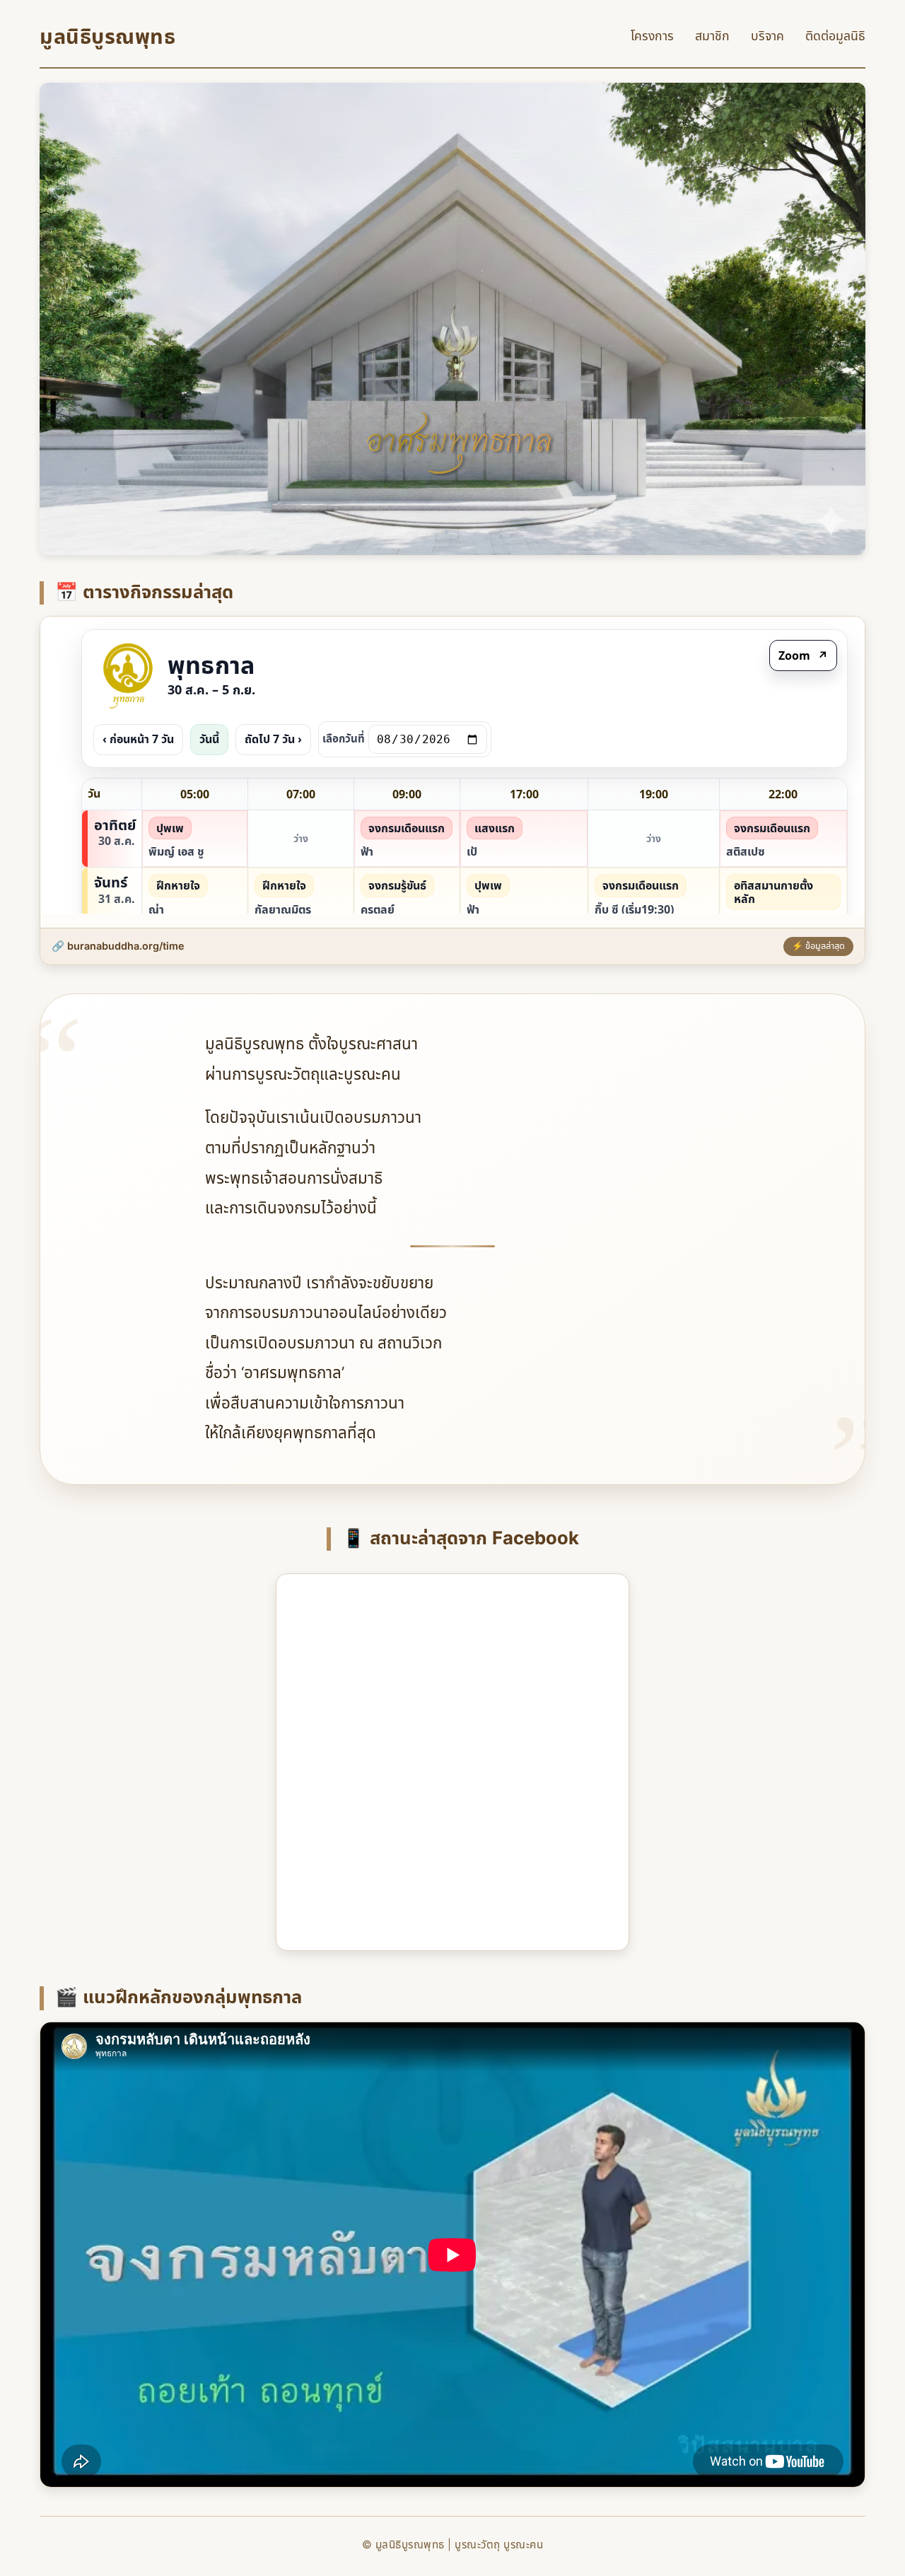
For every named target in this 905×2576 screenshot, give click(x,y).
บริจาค (767, 36)
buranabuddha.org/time (126, 946)
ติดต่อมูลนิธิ (835, 36)
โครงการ (652, 36)
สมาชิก (712, 36)
